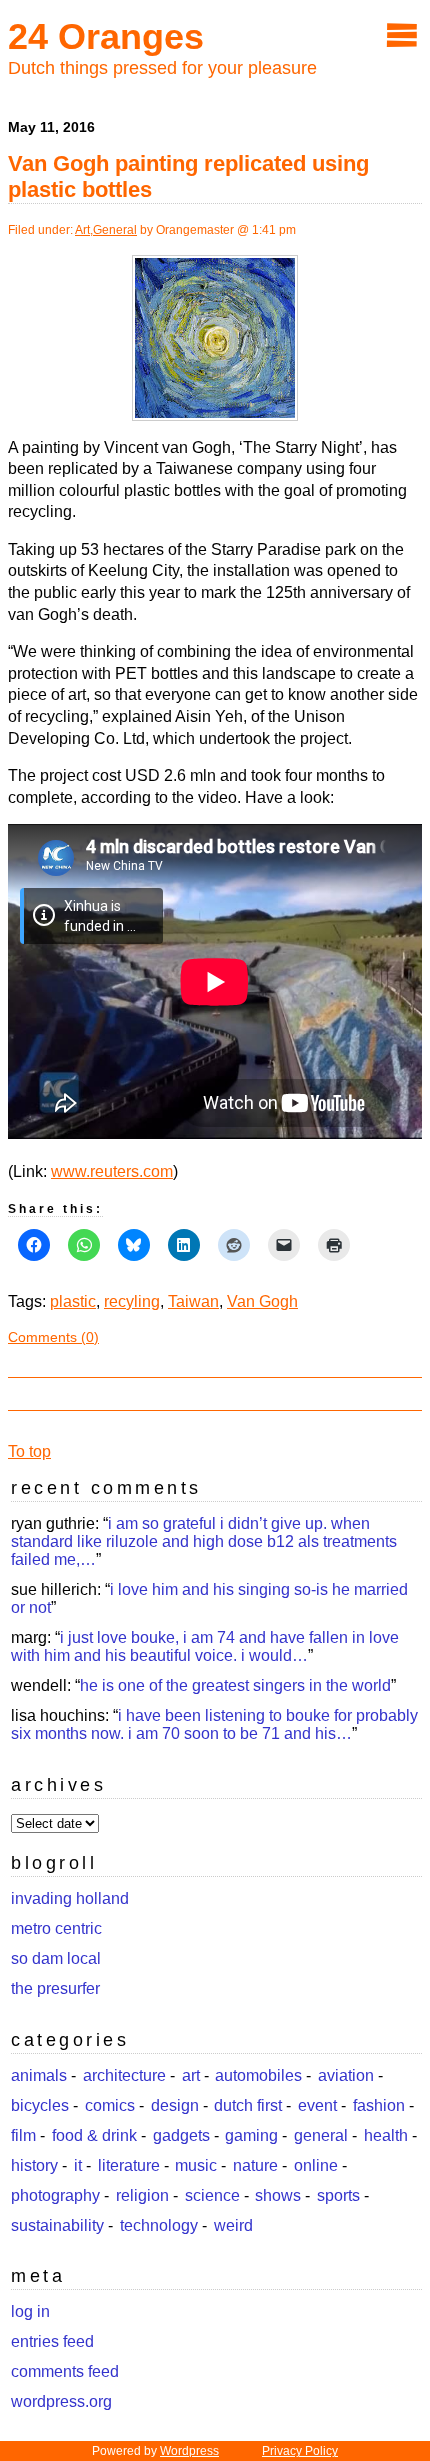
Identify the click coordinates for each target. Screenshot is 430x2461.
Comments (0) (53, 1337)
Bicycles (40, 2105)
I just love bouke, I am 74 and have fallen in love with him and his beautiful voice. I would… (205, 1646)
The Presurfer (55, 1988)
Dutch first (248, 2105)
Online (316, 2165)
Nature (255, 2165)
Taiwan (193, 1301)
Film (23, 2135)
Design (175, 2105)
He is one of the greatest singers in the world (235, 1685)
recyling (132, 1301)
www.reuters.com (112, 1171)
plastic (73, 1301)
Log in (30, 2311)
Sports (338, 2195)
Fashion (379, 2105)
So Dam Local (56, 1958)
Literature (129, 2165)
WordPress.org (61, 2401)
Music (196, 2165)
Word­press (189, 2451)
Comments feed (65, 2371)
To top (29, 1451)
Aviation (346, 2075)
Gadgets (181, 2135)
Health (386, 2135)
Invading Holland (70, 1898)
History (34, 2165)
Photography (55, 2195)
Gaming (251, 2135)
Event (317, 2105)
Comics (110, 2105)
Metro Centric (56, 1928)
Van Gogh (262, 1301)
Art (82, 230)
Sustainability (57, 2225)
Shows (278, 2195)
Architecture (124, 2075)
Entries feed (52, 2341)
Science (212, 2195)
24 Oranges (106, 36)
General (115, 230)
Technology (159, 2225)
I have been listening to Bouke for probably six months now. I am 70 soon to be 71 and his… (214, 1724)
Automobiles (258, 2075)
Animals (39, 2075)
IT (78, 2165)
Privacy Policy (300, 2451)
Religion (142, 2195)
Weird (233, 2225)
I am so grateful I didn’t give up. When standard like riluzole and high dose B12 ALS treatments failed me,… (204, 1541)
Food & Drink (94, 2135)
